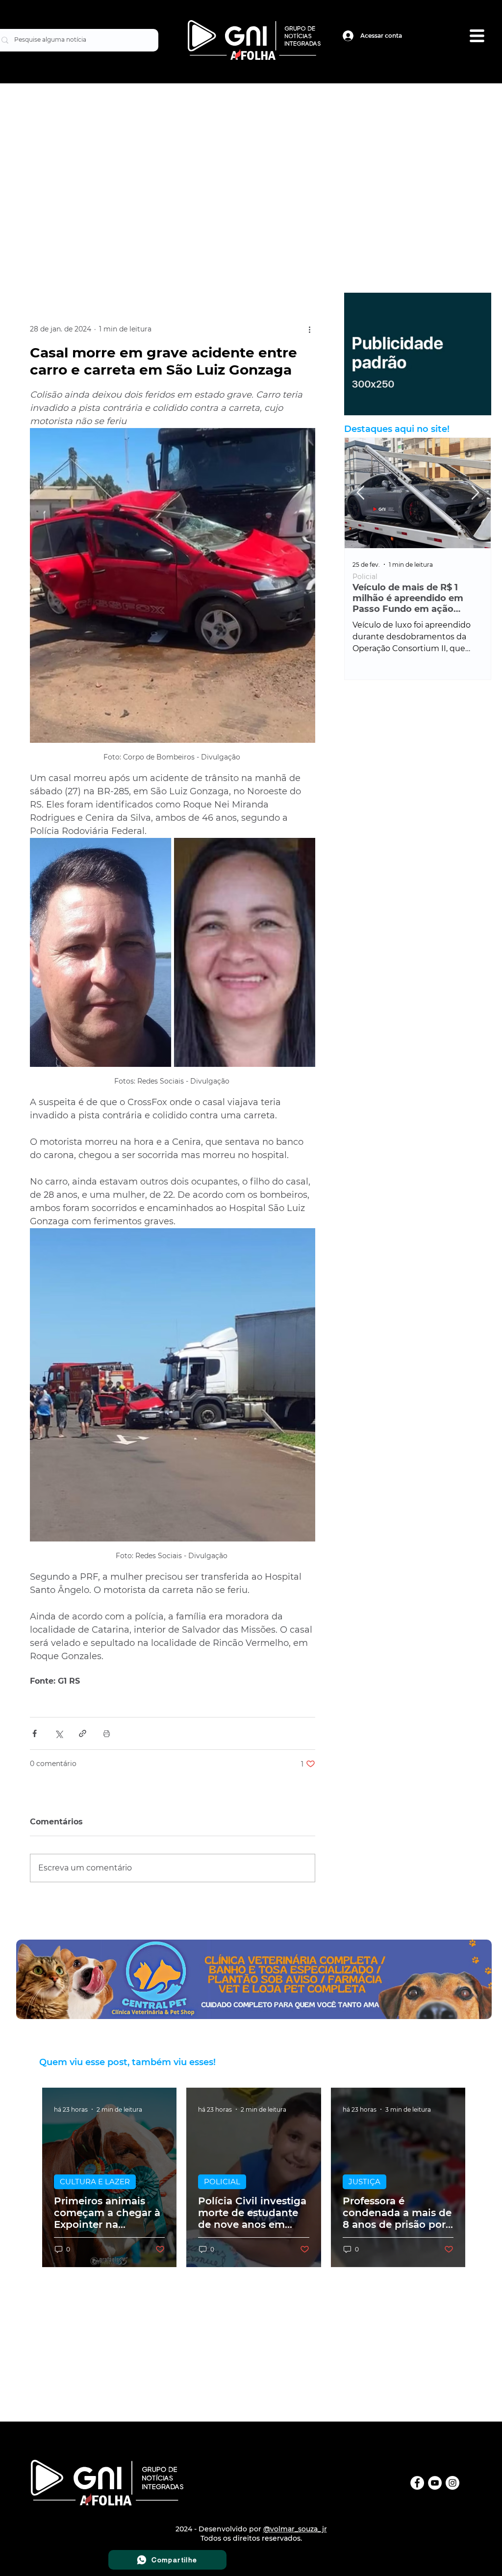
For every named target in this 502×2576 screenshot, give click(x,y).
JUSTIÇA (364, 2182)
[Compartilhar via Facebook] (35, 1733)
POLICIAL (222, 2182)
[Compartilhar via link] (83, 1733)
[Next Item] (475, 493)
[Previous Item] (360, 493)
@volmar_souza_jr (295, 2529)
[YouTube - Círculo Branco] (435, 2483)
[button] (477, 36)
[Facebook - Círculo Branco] (417, 2483)
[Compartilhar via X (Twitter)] (59, 1733)
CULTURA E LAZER (95, 2182)
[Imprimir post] (107, 1733)
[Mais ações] (309, 329)
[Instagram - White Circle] (452, 2483)
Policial (365, 577)
